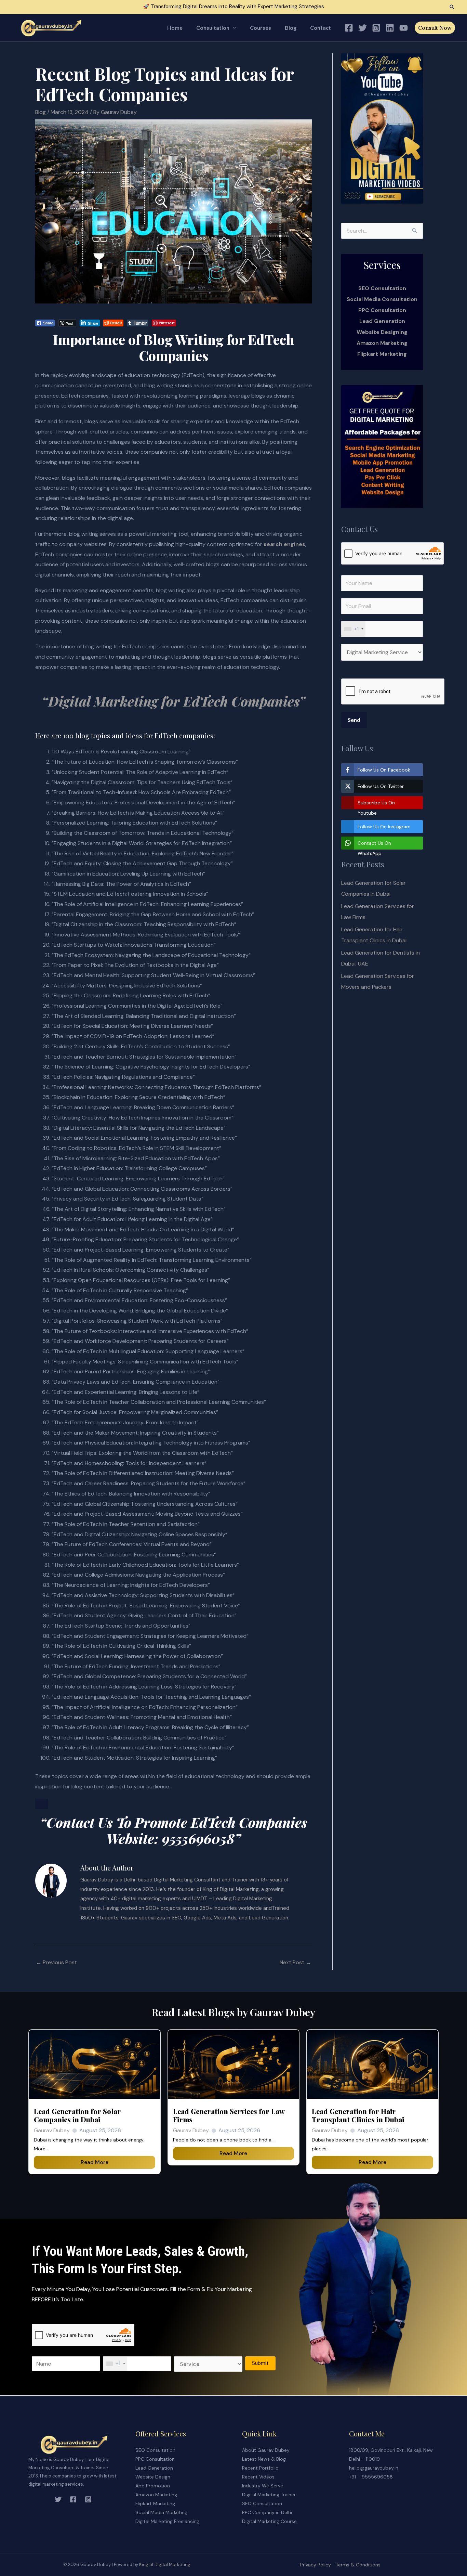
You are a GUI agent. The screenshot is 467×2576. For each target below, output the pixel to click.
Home (175, 28)
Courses (261, 28)
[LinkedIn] (390, 28)
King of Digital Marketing (165, 2565)
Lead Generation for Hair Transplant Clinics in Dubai (358, 2115)
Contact (321, 28)
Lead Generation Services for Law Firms (229, 2115)
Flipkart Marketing (382, 354)
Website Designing (382, 332)
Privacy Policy (316, 2565)
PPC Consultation (382, 310)
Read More (95, 2162)
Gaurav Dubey (52, 2130)
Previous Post (56, 1962)
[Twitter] (363, 28)
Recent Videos (258, 2477)
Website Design (153, 2477)
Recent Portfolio (260, 2468)
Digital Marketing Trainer (269, 2495)
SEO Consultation (155, 2450)
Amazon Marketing (382, 343)
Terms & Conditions (358, 2565)
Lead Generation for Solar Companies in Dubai (77, 2115)
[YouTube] (404, 28)
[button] (452, 7)
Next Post (295, 1962)
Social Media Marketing (161, 2512)
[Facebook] (349, 28)
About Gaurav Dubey (266, 2450)
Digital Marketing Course (269, 2521)
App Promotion (153, 2486)
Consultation (213, 28)
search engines (284, 544)
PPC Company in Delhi (267, 2512)
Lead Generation (382, 321)
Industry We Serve (263, 2486)
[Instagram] (376, 28)
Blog (291, 28)
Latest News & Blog (264, 2459)
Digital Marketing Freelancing (167, 2521)
